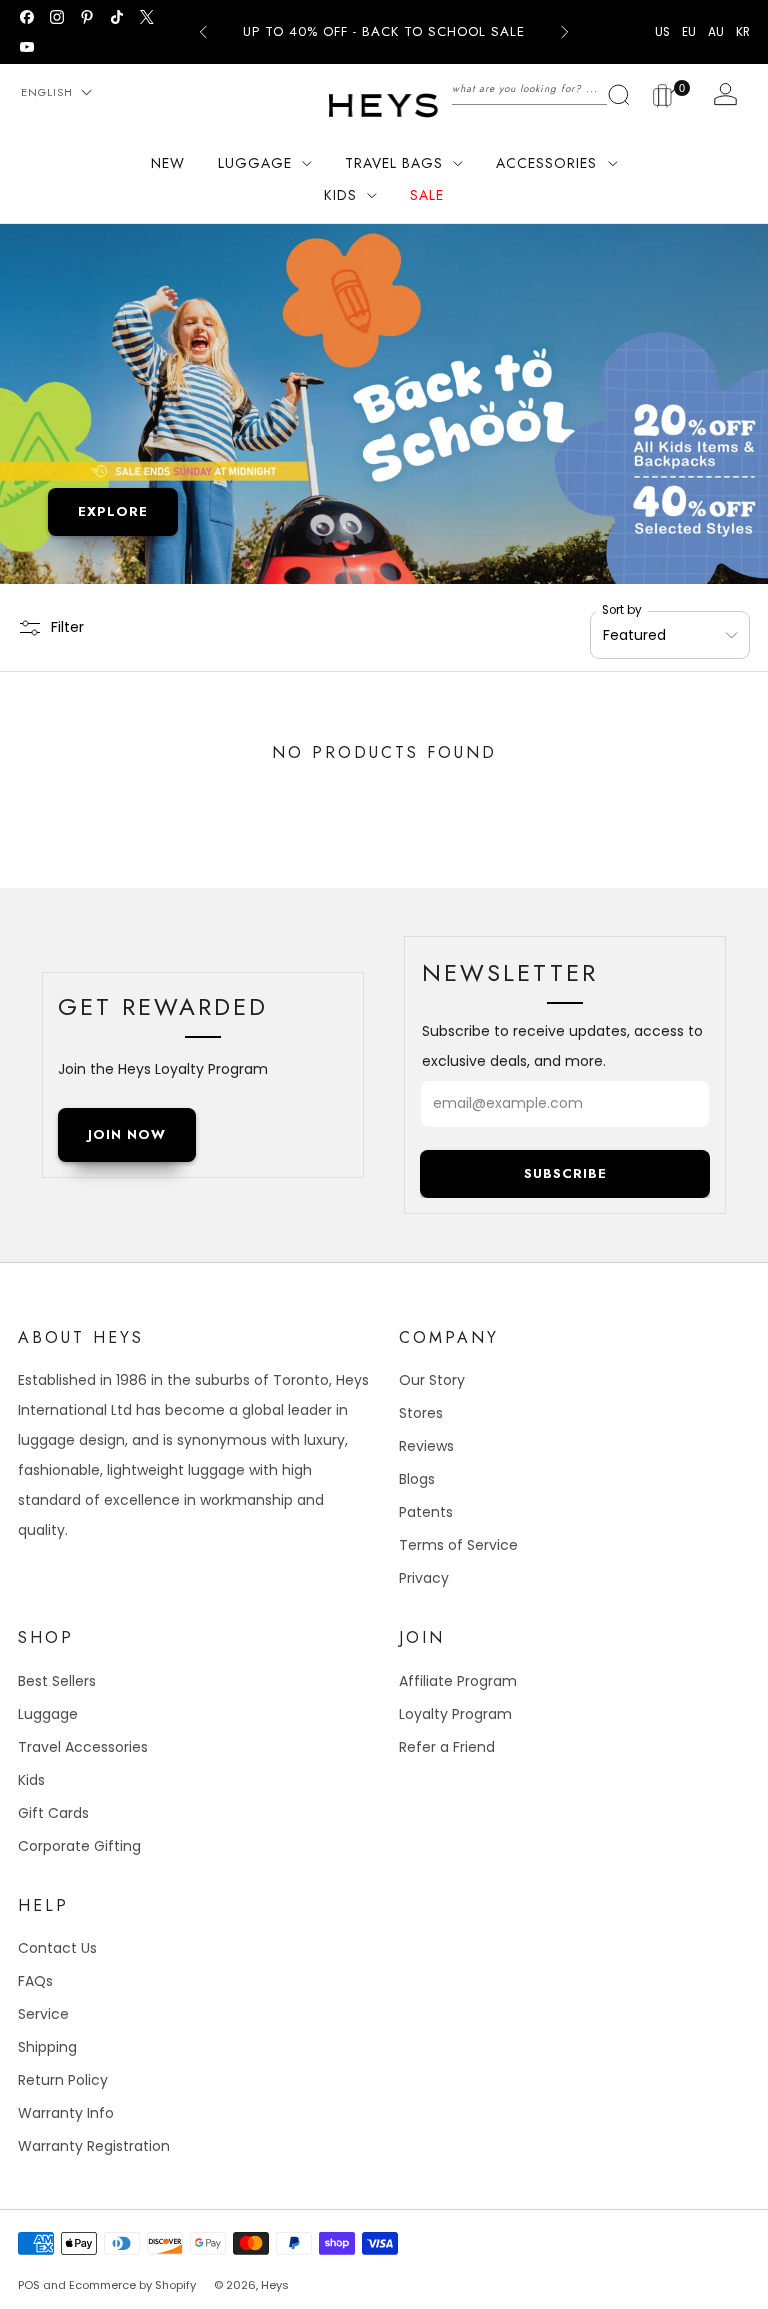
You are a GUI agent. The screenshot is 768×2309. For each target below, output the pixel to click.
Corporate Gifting (79, 1846)
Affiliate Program (458, 1681)
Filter (67, 627)
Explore (113, 511)
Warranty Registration (94, 2146)
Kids (31, 1780)
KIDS (340, 195)
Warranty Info (66, 2113)
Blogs (417, 1479)
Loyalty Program (455, 1714)
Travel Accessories (83, 1747)
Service (43, 2014)
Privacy (424, 1578)
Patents (426, 1512)
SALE (427, 195)
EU (689, 32)
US (662, 32)
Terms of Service (458, 1545)
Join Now (127, 1134)
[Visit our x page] (147, 17)
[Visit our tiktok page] (117, 17)
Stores (421, 1413)
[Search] (541, 88)
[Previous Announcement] (203, 32)
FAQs (35, 1981)
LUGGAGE (255, 163)
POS (29, 2285)
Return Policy (63, 2080)
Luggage (48, 1714)
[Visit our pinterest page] (87, 17)
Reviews (426, 1446)
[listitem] (384, 32)
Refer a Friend (447, 1747)
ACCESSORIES (546, 163)
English (47, 92)
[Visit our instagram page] (57, 17)
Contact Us (57, 1948)
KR (743, 32)
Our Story (432, 1380)
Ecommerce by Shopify (132, 2285)
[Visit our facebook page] (27, 17)
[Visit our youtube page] (27, 47)
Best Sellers (57, 1681)
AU (716, 32)
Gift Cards (53, 1813)
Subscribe (565, 1173)
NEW (168, 163)
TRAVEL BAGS (394, 163)
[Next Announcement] (565, 32)
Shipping (47, 2047)
